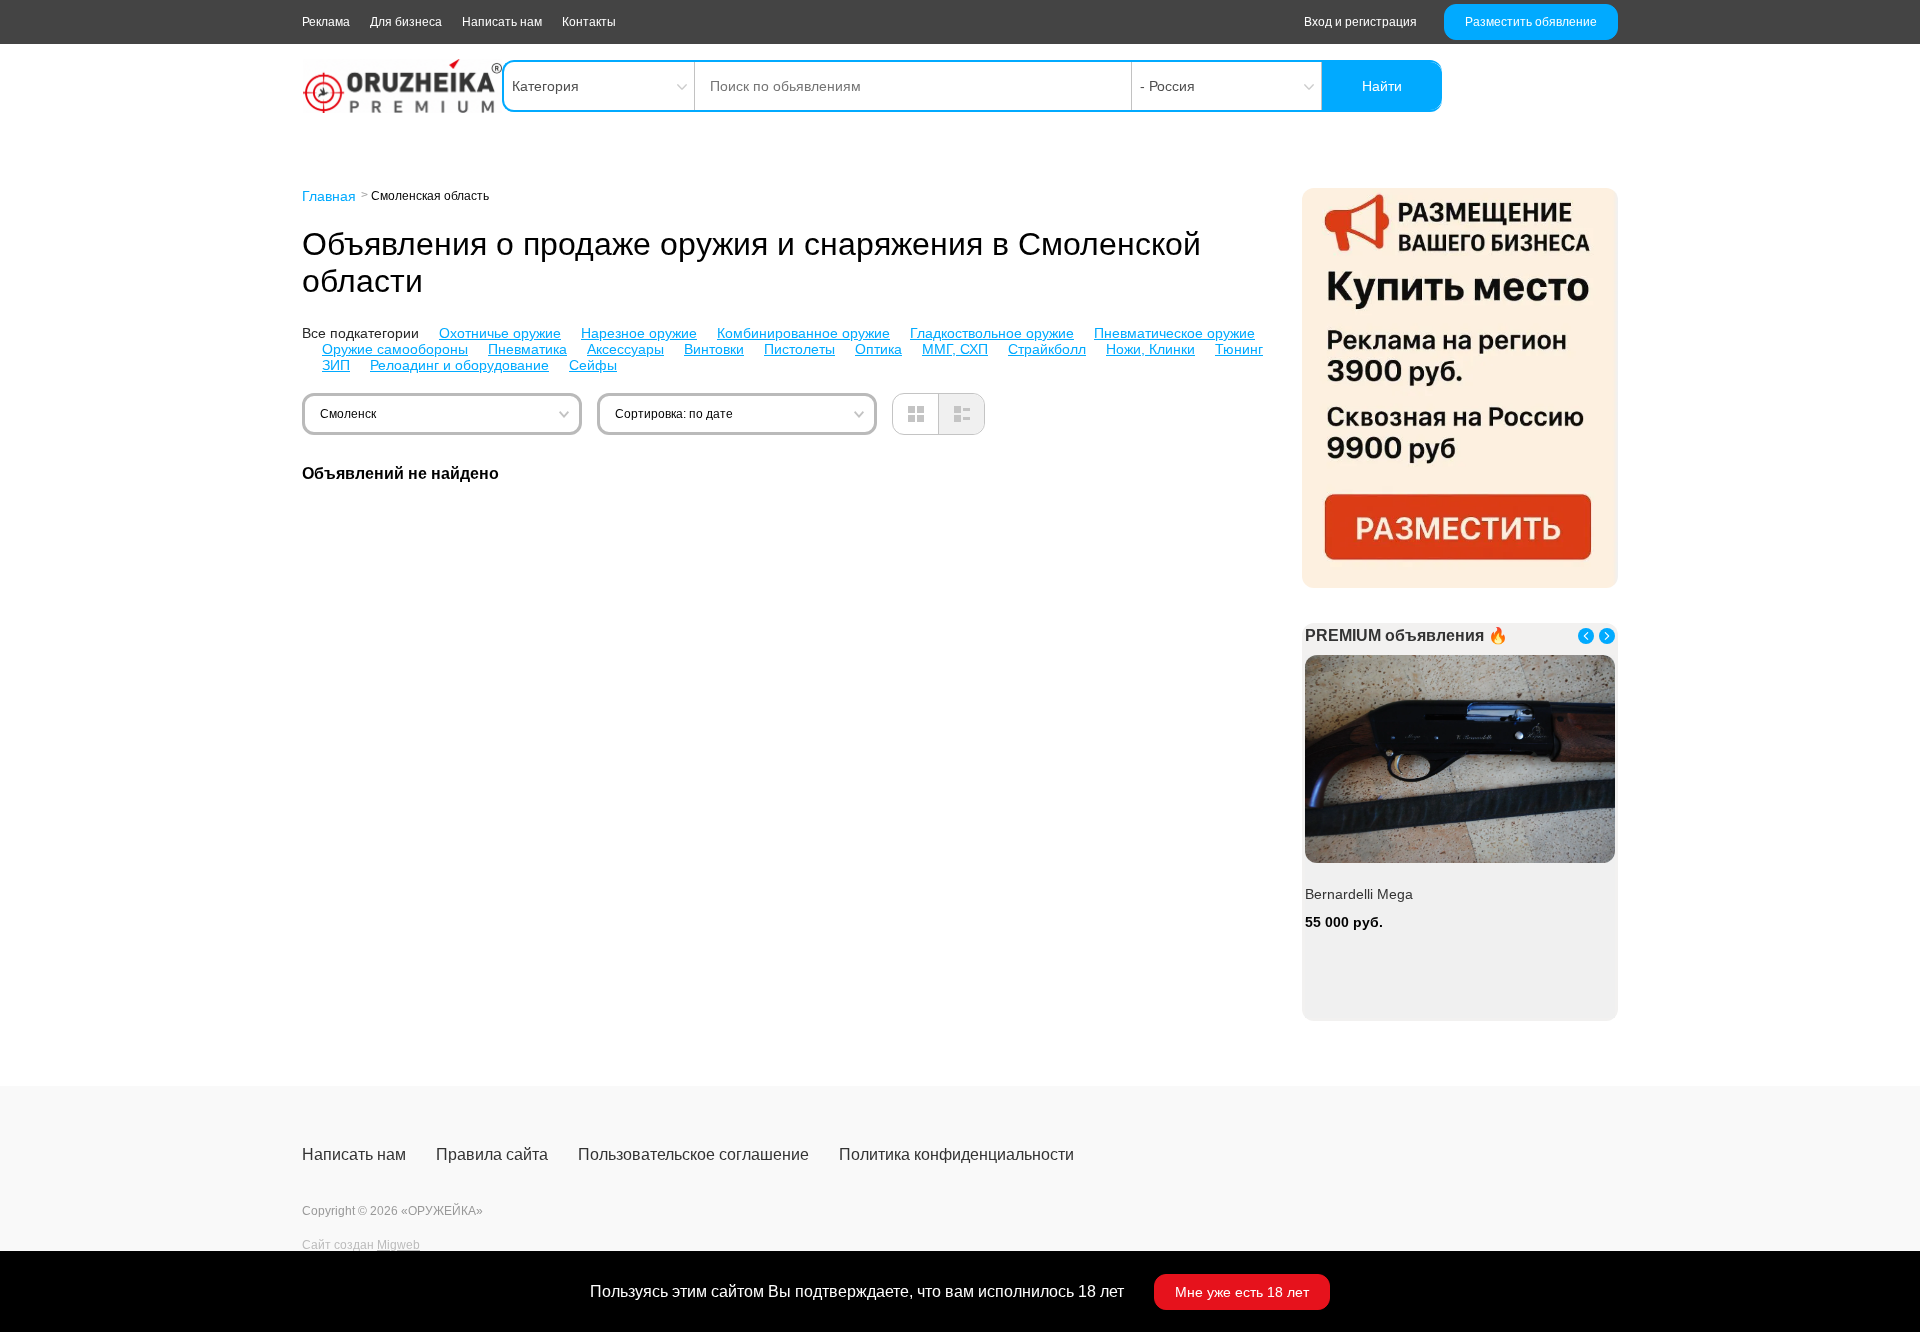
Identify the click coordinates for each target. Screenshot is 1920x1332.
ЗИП (336, 365)
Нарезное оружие (639, 333)
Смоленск (348, 414)
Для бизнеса (406, 22)
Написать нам (502, 22)
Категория (545, 86)
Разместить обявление (1531, 22)
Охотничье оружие (500, 333)
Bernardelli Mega (1359, 894)
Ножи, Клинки (1150, 349)
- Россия (1167, 86)
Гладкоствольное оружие (992, 333)
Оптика (878, 349)
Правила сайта (492, 1154)
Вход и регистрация (1360, 22)
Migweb (398, 1245)
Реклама (326, 22)
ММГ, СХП (955, 349)
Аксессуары (625, 349)
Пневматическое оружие (1174, 333)
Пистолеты (799, 349)
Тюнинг (1239, 349)
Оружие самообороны (395, 349)
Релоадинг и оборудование (459, 365)
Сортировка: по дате (674, 414)
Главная (329, 196)
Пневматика (527, 349)
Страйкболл (1047, 349)
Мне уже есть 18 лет (1242, 1292)
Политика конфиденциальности (956, 1154)
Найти (1382, 86)
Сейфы (593, 365)
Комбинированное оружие (803, 333)
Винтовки (714, 349)
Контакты (589, 22)
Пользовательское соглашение (693, 1154)
